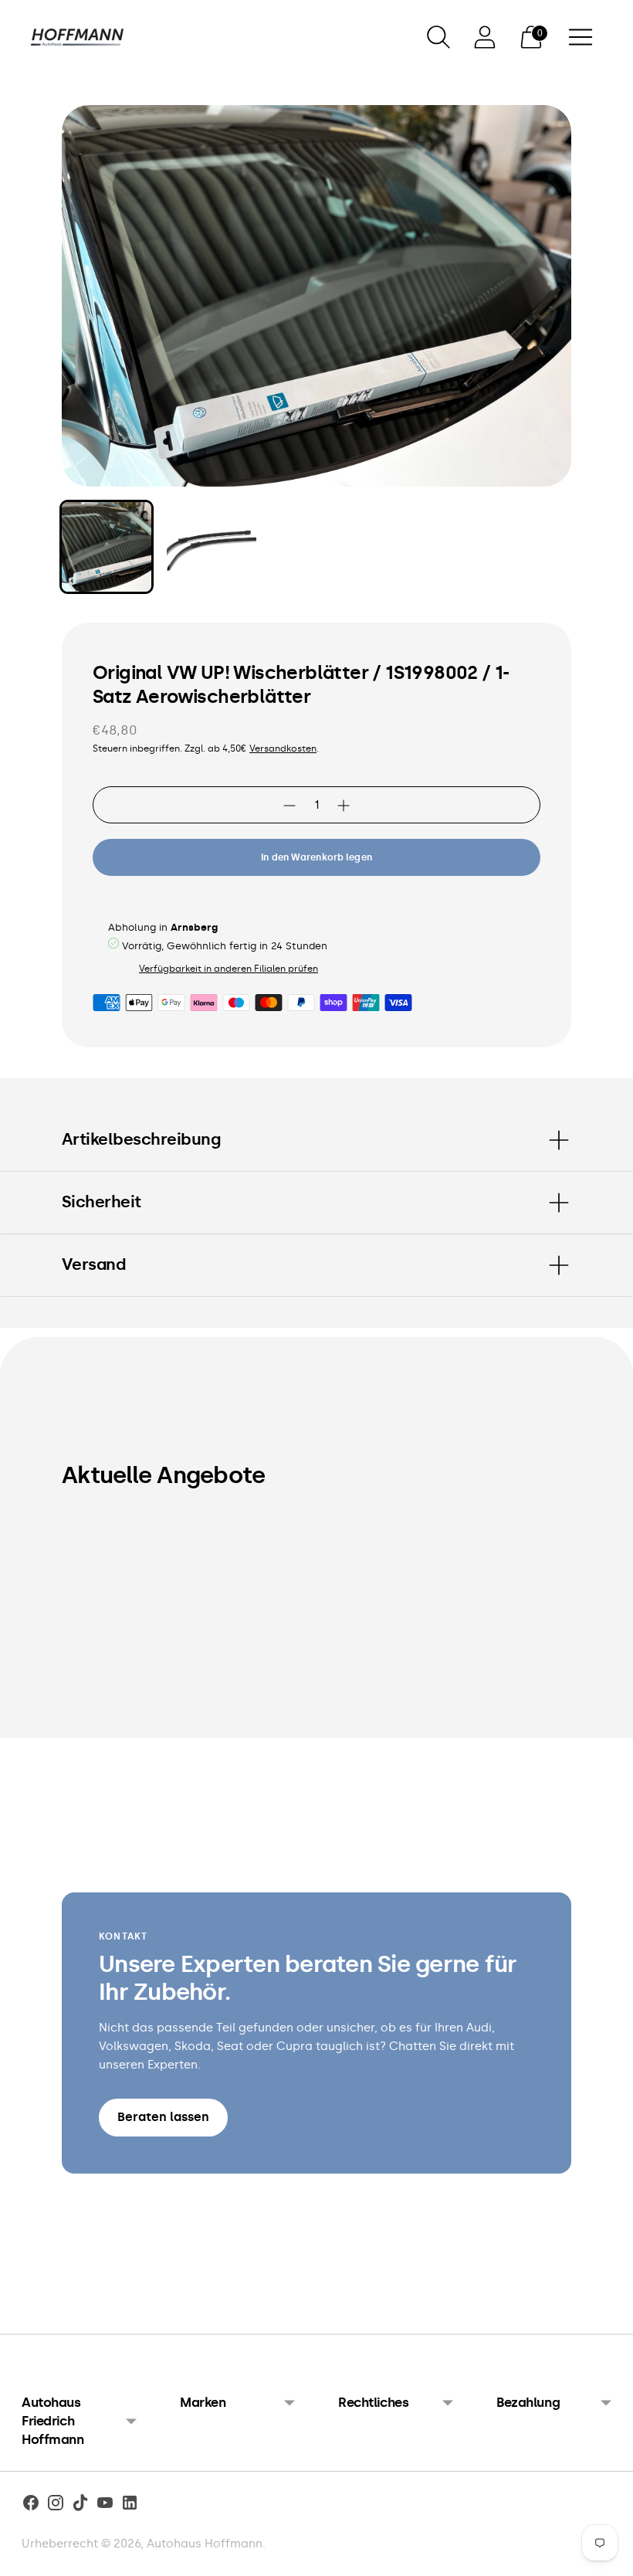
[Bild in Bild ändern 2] (212, 547)
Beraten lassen (163, 2117)
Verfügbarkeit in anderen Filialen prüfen (228, 969)
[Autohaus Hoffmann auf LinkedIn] (130, 2505)
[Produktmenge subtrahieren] (344, 806)
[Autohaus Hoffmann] (77, 37)
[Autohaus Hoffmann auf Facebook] (31, 2505)
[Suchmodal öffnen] (438, 37)
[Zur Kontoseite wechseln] (485, 37)
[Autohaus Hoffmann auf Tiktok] (80, 2505)
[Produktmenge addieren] (289, 806)
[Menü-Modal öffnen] (581, 37)
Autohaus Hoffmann (205, 2544)
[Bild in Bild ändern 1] (107, 547)
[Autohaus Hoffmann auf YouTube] (105, 2505)
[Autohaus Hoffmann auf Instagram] (56, 2505)
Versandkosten (283, 748)
